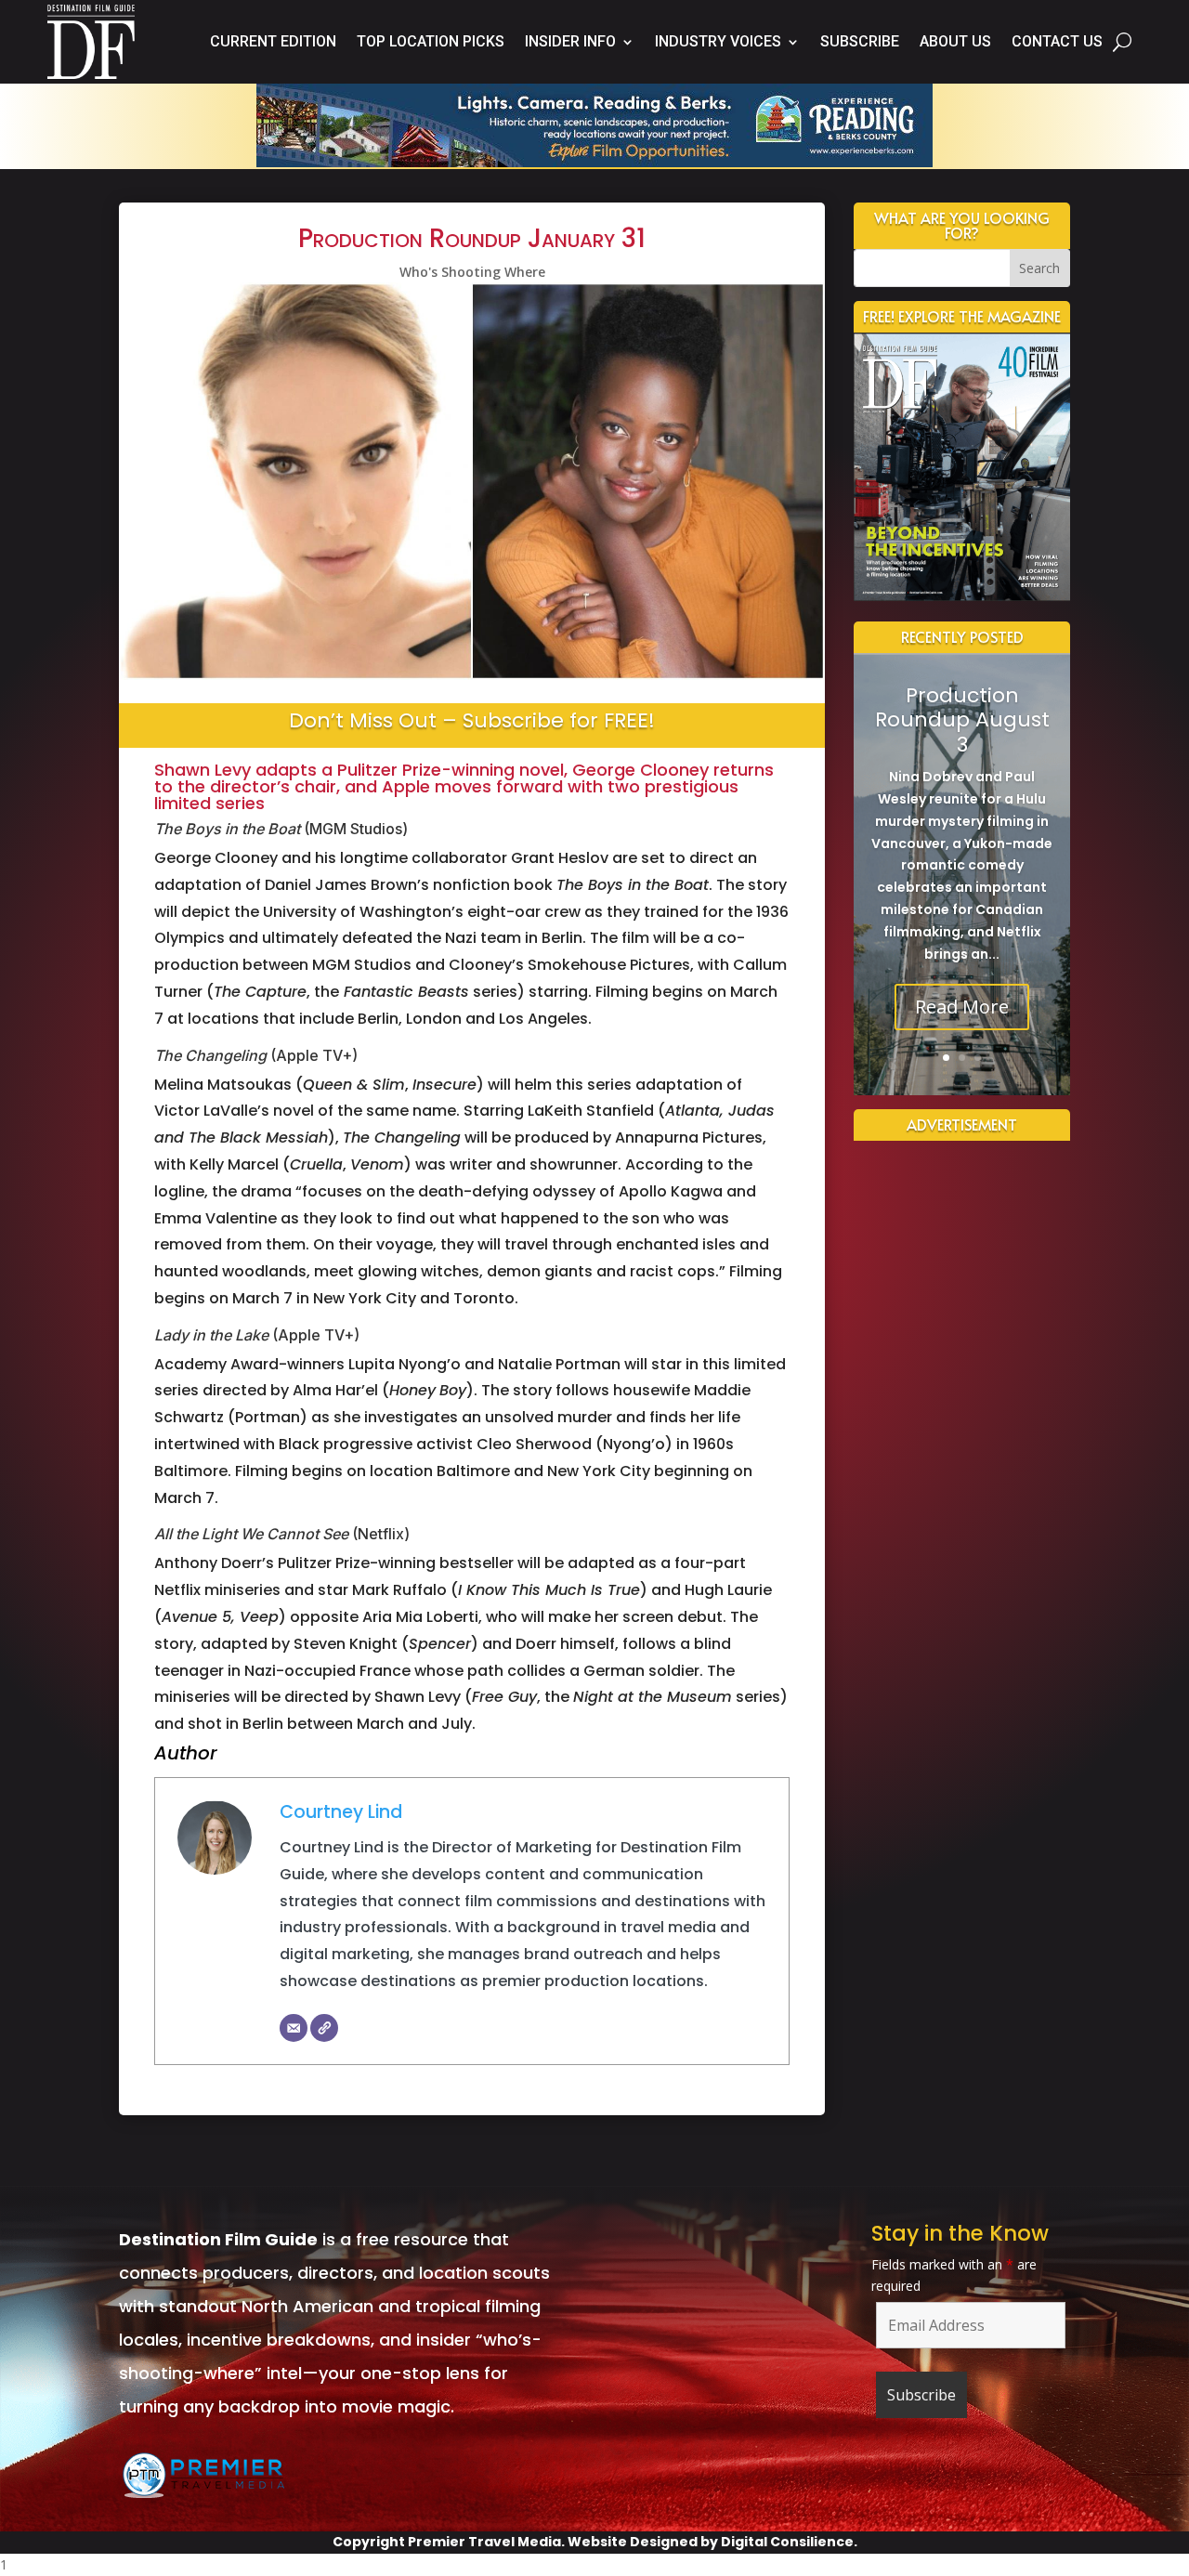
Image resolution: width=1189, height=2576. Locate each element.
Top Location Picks (431, 41)
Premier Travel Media (484, 2542)
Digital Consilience (787, 2542)
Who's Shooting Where (472, 272)
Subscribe (860, 41)
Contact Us (1057, 41)
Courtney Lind (341, 1812)
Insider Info (570, 41)
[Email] (294, 2028)
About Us (955, 41)
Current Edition (273, 41)
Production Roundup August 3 (962, 720)
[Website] (324, 2028)
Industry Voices (718, 41)
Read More (962, 1007)
